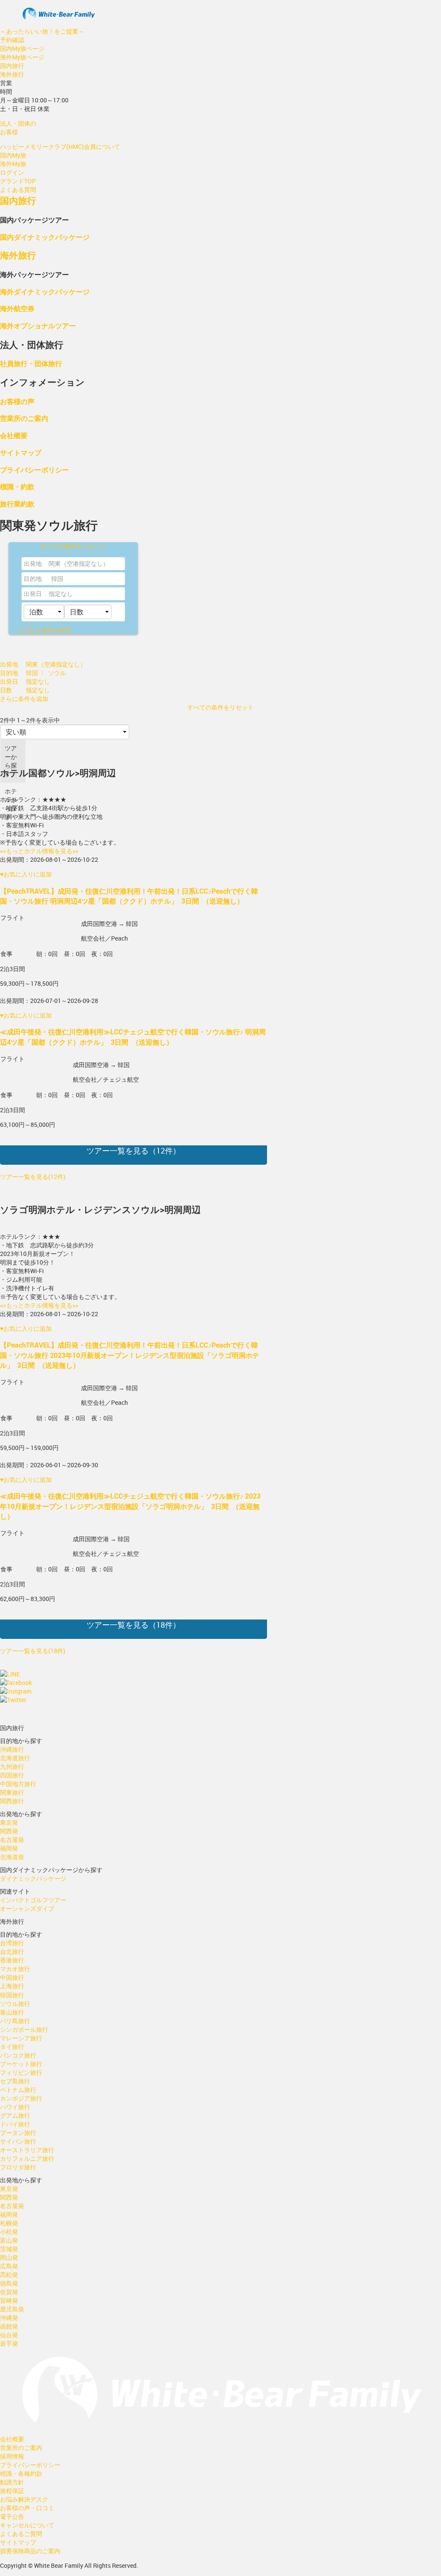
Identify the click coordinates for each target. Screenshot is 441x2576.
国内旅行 (12, 66)
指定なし (61, 594)
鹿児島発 (12, 2309)
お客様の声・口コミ (27, 2508)
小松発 (9, 2232)
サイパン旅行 (18, 2141)
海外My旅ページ (22, 57)
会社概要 (14, 435)
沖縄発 (9, 2318)
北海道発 (12, 1857)
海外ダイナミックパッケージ (45, 292)
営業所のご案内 (24, 418)
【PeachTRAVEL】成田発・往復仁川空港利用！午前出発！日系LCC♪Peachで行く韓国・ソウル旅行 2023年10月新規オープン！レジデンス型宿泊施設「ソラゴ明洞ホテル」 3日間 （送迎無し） (130, 1355)
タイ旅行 (12, 2047)
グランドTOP (18, 181)
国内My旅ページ (22, 48)
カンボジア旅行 (21, 2098)
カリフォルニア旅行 (27, 2158)
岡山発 (9, 2257)
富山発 (9, 2240)
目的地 (33, 578)
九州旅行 (12, 1766)
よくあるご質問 (21, 2534)
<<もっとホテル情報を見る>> (39, 851)
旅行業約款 (17, 504)
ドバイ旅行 (15, 2124)
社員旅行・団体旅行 (31, 363)
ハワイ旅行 (15, 2107)
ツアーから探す (11, 761)
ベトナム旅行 (18, 2090)
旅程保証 (12, 2491)
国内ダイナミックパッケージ (45, 237)
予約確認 (12, 40)
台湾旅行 (12, 1943)
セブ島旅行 (15, 2081)
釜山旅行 (12, 2012)
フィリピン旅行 (21, 2072)
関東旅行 (12, 1792)
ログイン (12, 172)
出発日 (33, 594)
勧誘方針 (12, 2482)
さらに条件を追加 (24, 699)
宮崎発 (9, 2300)
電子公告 (12, 2516)
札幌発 (9, 2223)
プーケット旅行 (21, 2064)
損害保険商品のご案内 (30, 2551)
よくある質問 (18, 190)
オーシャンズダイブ (27, 1908)
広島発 (9, 2266)
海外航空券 (17, 308)
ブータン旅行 (18, 2133)
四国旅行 (12, 1775)
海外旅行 (12, 74)
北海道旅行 (15, 1758)
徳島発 (9, 2283)
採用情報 (12, 2456)
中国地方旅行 (18, 1784)
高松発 (9, 2275)
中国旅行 (12, 1977)
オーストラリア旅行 (27, 2150)
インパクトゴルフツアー (33, 1900)
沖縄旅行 (12, 1749)
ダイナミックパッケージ (33, 1878)
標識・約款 (17, 486)
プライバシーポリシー (34, 470)
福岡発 (9, 1848)
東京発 (9, 1822)
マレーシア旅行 (21, 2038)
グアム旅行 (15, 2115)
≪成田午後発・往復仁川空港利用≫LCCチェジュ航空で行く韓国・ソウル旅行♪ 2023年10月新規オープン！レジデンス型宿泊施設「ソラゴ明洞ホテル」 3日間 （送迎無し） (130, 1506)
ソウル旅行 (15, 2004)
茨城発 (9, 2249)
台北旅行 (12, 1951)
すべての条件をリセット (73, 546)
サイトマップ (21, 452)
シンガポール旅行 (24, 2029)
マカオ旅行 (15, 1969)
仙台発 (9, 2335)
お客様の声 (17, 401)
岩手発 (9, 2343)
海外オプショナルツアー (38, 325)
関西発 (9, 1831)
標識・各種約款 (21, 2473)
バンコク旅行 (18, 2055)
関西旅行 (12, 1801)
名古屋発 (12, 1840)
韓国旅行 (12, 1995)
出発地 (33, 563)
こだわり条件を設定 (44, 630)
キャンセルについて (27, 2525)
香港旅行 (12, 1960)
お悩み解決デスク (24, 2499)
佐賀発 (9, 2292)
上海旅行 (12, 1986)
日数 (6, 690)
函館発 (9, 2326)
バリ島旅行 (15, 2021)
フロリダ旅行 (18, 2167)
